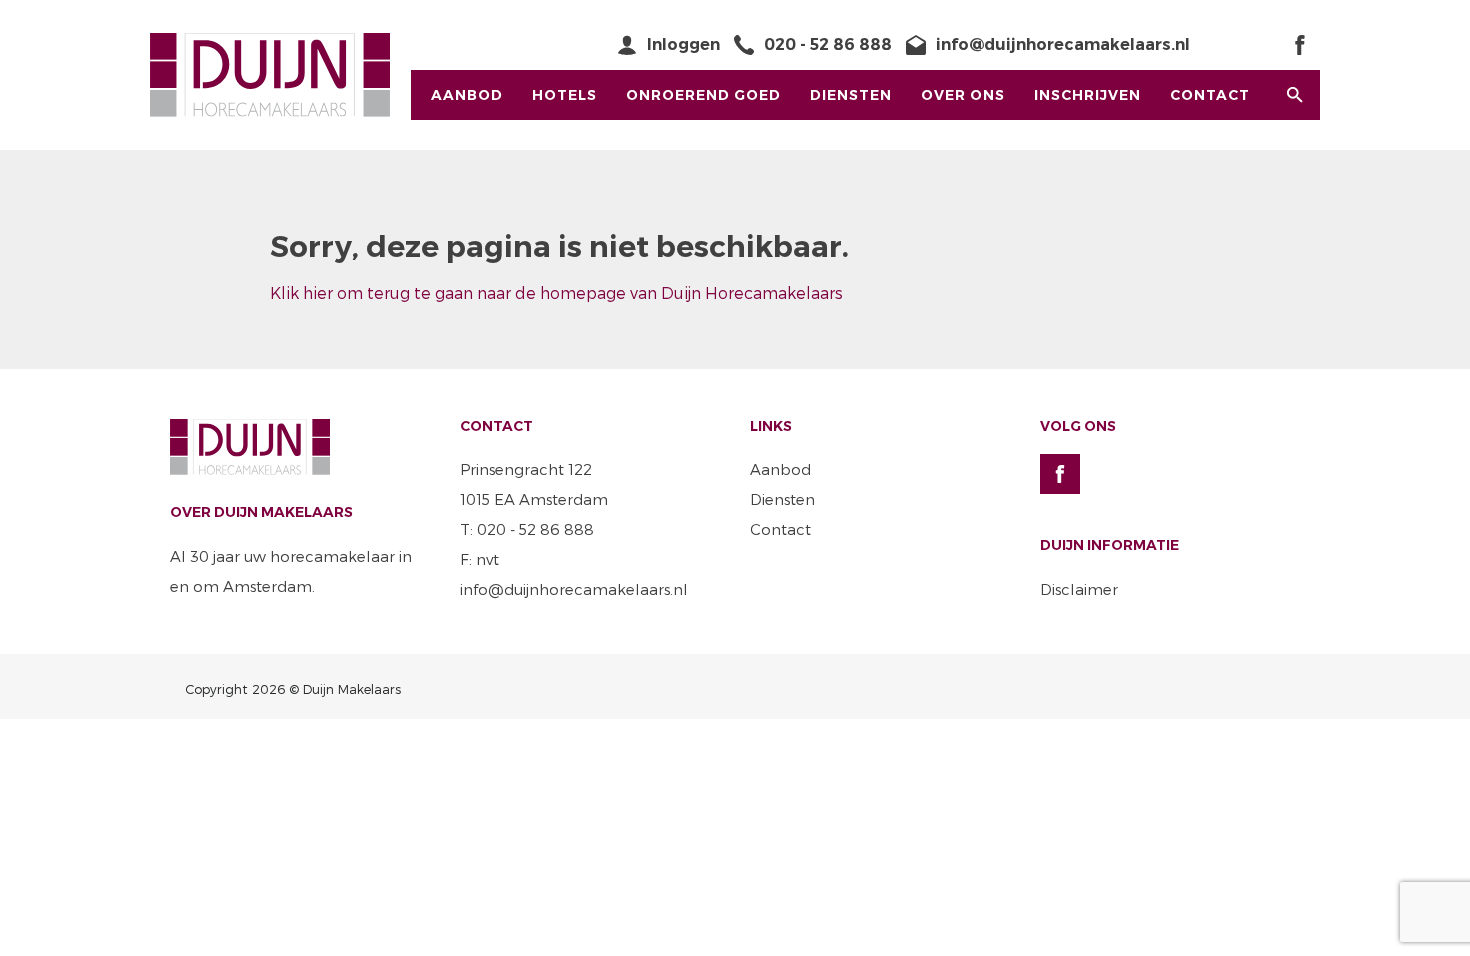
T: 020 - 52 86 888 (527, 529)
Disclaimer (1079, 589)
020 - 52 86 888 (828, 44)
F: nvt (479, 559)
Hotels (564, 95)
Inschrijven (1087, 95)
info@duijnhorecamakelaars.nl (1063, 44)
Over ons (963, 95)
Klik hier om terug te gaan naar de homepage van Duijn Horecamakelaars (556, 292)
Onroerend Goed (703, 95)
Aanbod (467, 95)
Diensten (851, 95)
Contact (1210, 95)
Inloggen (683, 44)
